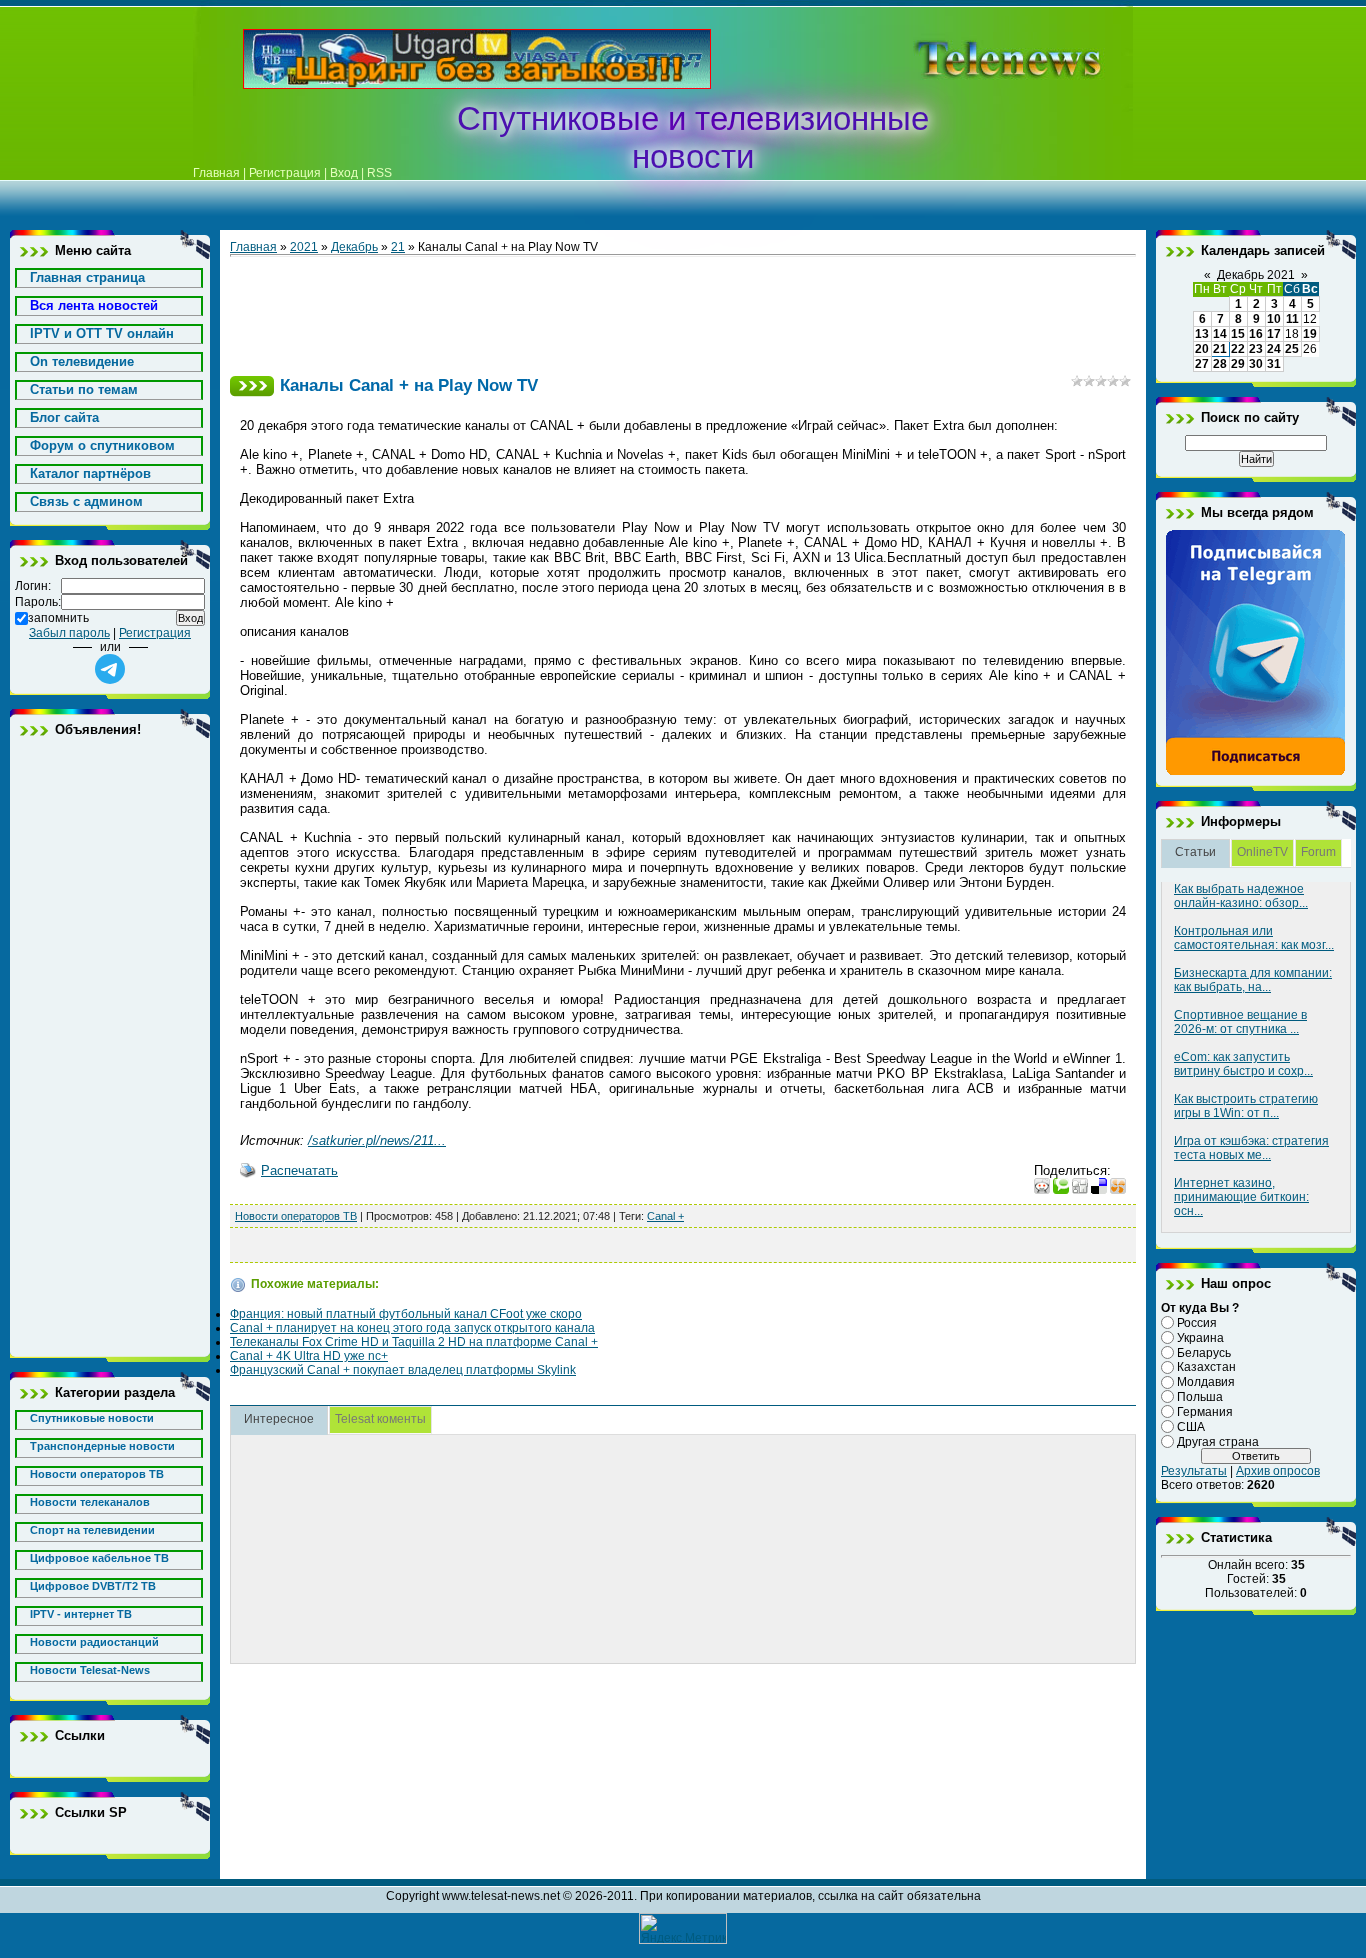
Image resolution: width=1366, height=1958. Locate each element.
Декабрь (354, 247)
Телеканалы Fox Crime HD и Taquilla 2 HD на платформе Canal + (414, 1342)
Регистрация (285, 173)
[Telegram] (1256, 772)
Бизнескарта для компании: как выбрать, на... (1253, 980)
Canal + (665, 1216)
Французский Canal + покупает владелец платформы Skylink (403, 1370)
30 (1256, 364)
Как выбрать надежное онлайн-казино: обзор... (1241, 896)
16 (1256, 334)
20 (1202, 349)
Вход (344, 173)
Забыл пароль (69, 633)
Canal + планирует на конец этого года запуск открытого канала (412, 1328)
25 (1292, 349)
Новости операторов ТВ (296, 1216)
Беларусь (1204, 1352)
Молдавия (1206, 1382)
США (1191, 1427)
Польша (1200, 1397)
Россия (1197, 1323)
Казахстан (1206, 1367)
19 (1310, 334)
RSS (379, 173)
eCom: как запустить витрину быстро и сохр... (1243, 1064)
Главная (216, 173)
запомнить (58, 618)
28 (1220, 364)
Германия (1205, 1412)
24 (1274, 349)
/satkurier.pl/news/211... (377, 1140)
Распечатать (299, 1170)
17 (1274, 334)
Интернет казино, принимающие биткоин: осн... (1241, 1197)
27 (1202, 364)
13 (1202, 334)
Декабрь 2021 (1256, 275)
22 (1238, 349)
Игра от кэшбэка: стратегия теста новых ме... (1251, 1148)
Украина (1200, 1338)
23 (1256, 349)
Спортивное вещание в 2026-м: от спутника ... (1240, 1022)
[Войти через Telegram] (110, 669)
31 (1274, 364)
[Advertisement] (977, 59)
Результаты (1194, 1471)
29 (1238, 364)
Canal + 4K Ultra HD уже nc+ (309, 1356)
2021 (304, 247)
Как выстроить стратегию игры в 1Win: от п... (1246, 1106)
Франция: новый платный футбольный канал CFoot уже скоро (406, 1314)
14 (1220, 334)
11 (1292, 319)
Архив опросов (1278, 1471)
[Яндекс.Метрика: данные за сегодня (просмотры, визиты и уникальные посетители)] (683, 1928)
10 (1274, 319)
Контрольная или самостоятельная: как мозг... (1254, 938)
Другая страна (1218, 1441)
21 (398, 247)
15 (1238, 334)
